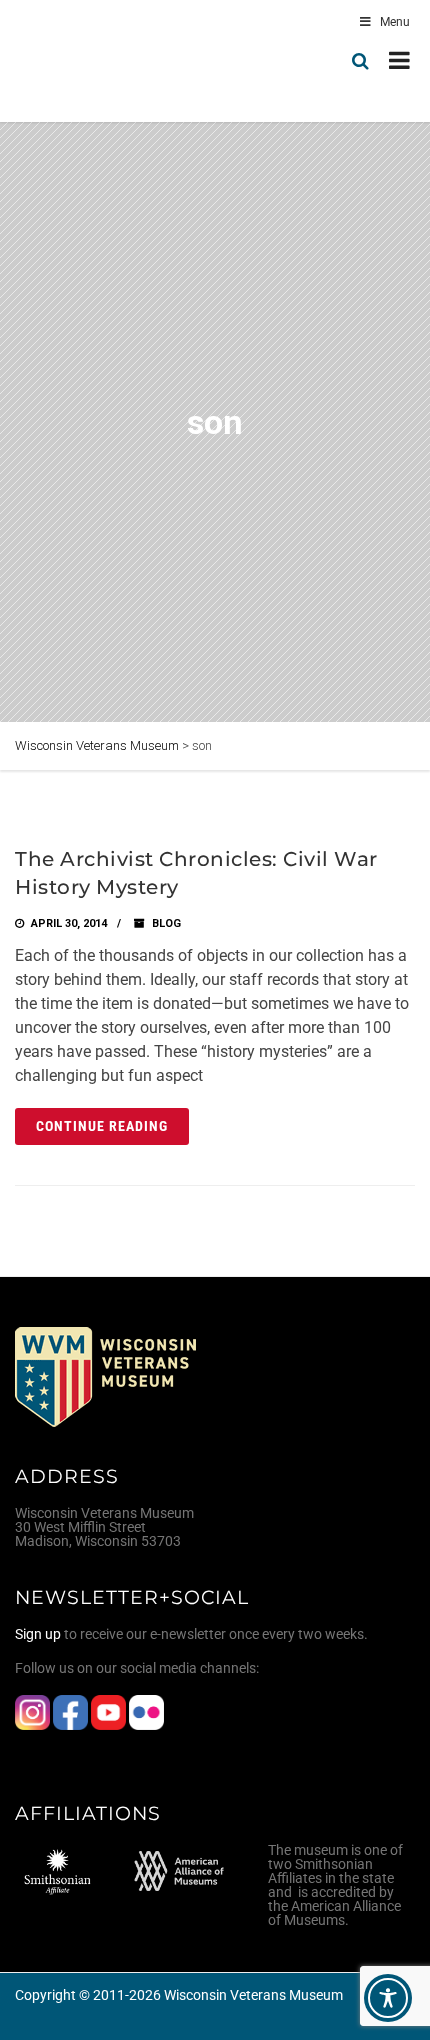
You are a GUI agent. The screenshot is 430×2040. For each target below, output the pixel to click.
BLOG (166, 923)
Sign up (38, 1634)
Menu (395, 22)
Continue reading (102, 1126)
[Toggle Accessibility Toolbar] (388, 1998)
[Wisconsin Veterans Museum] (100, 61)
